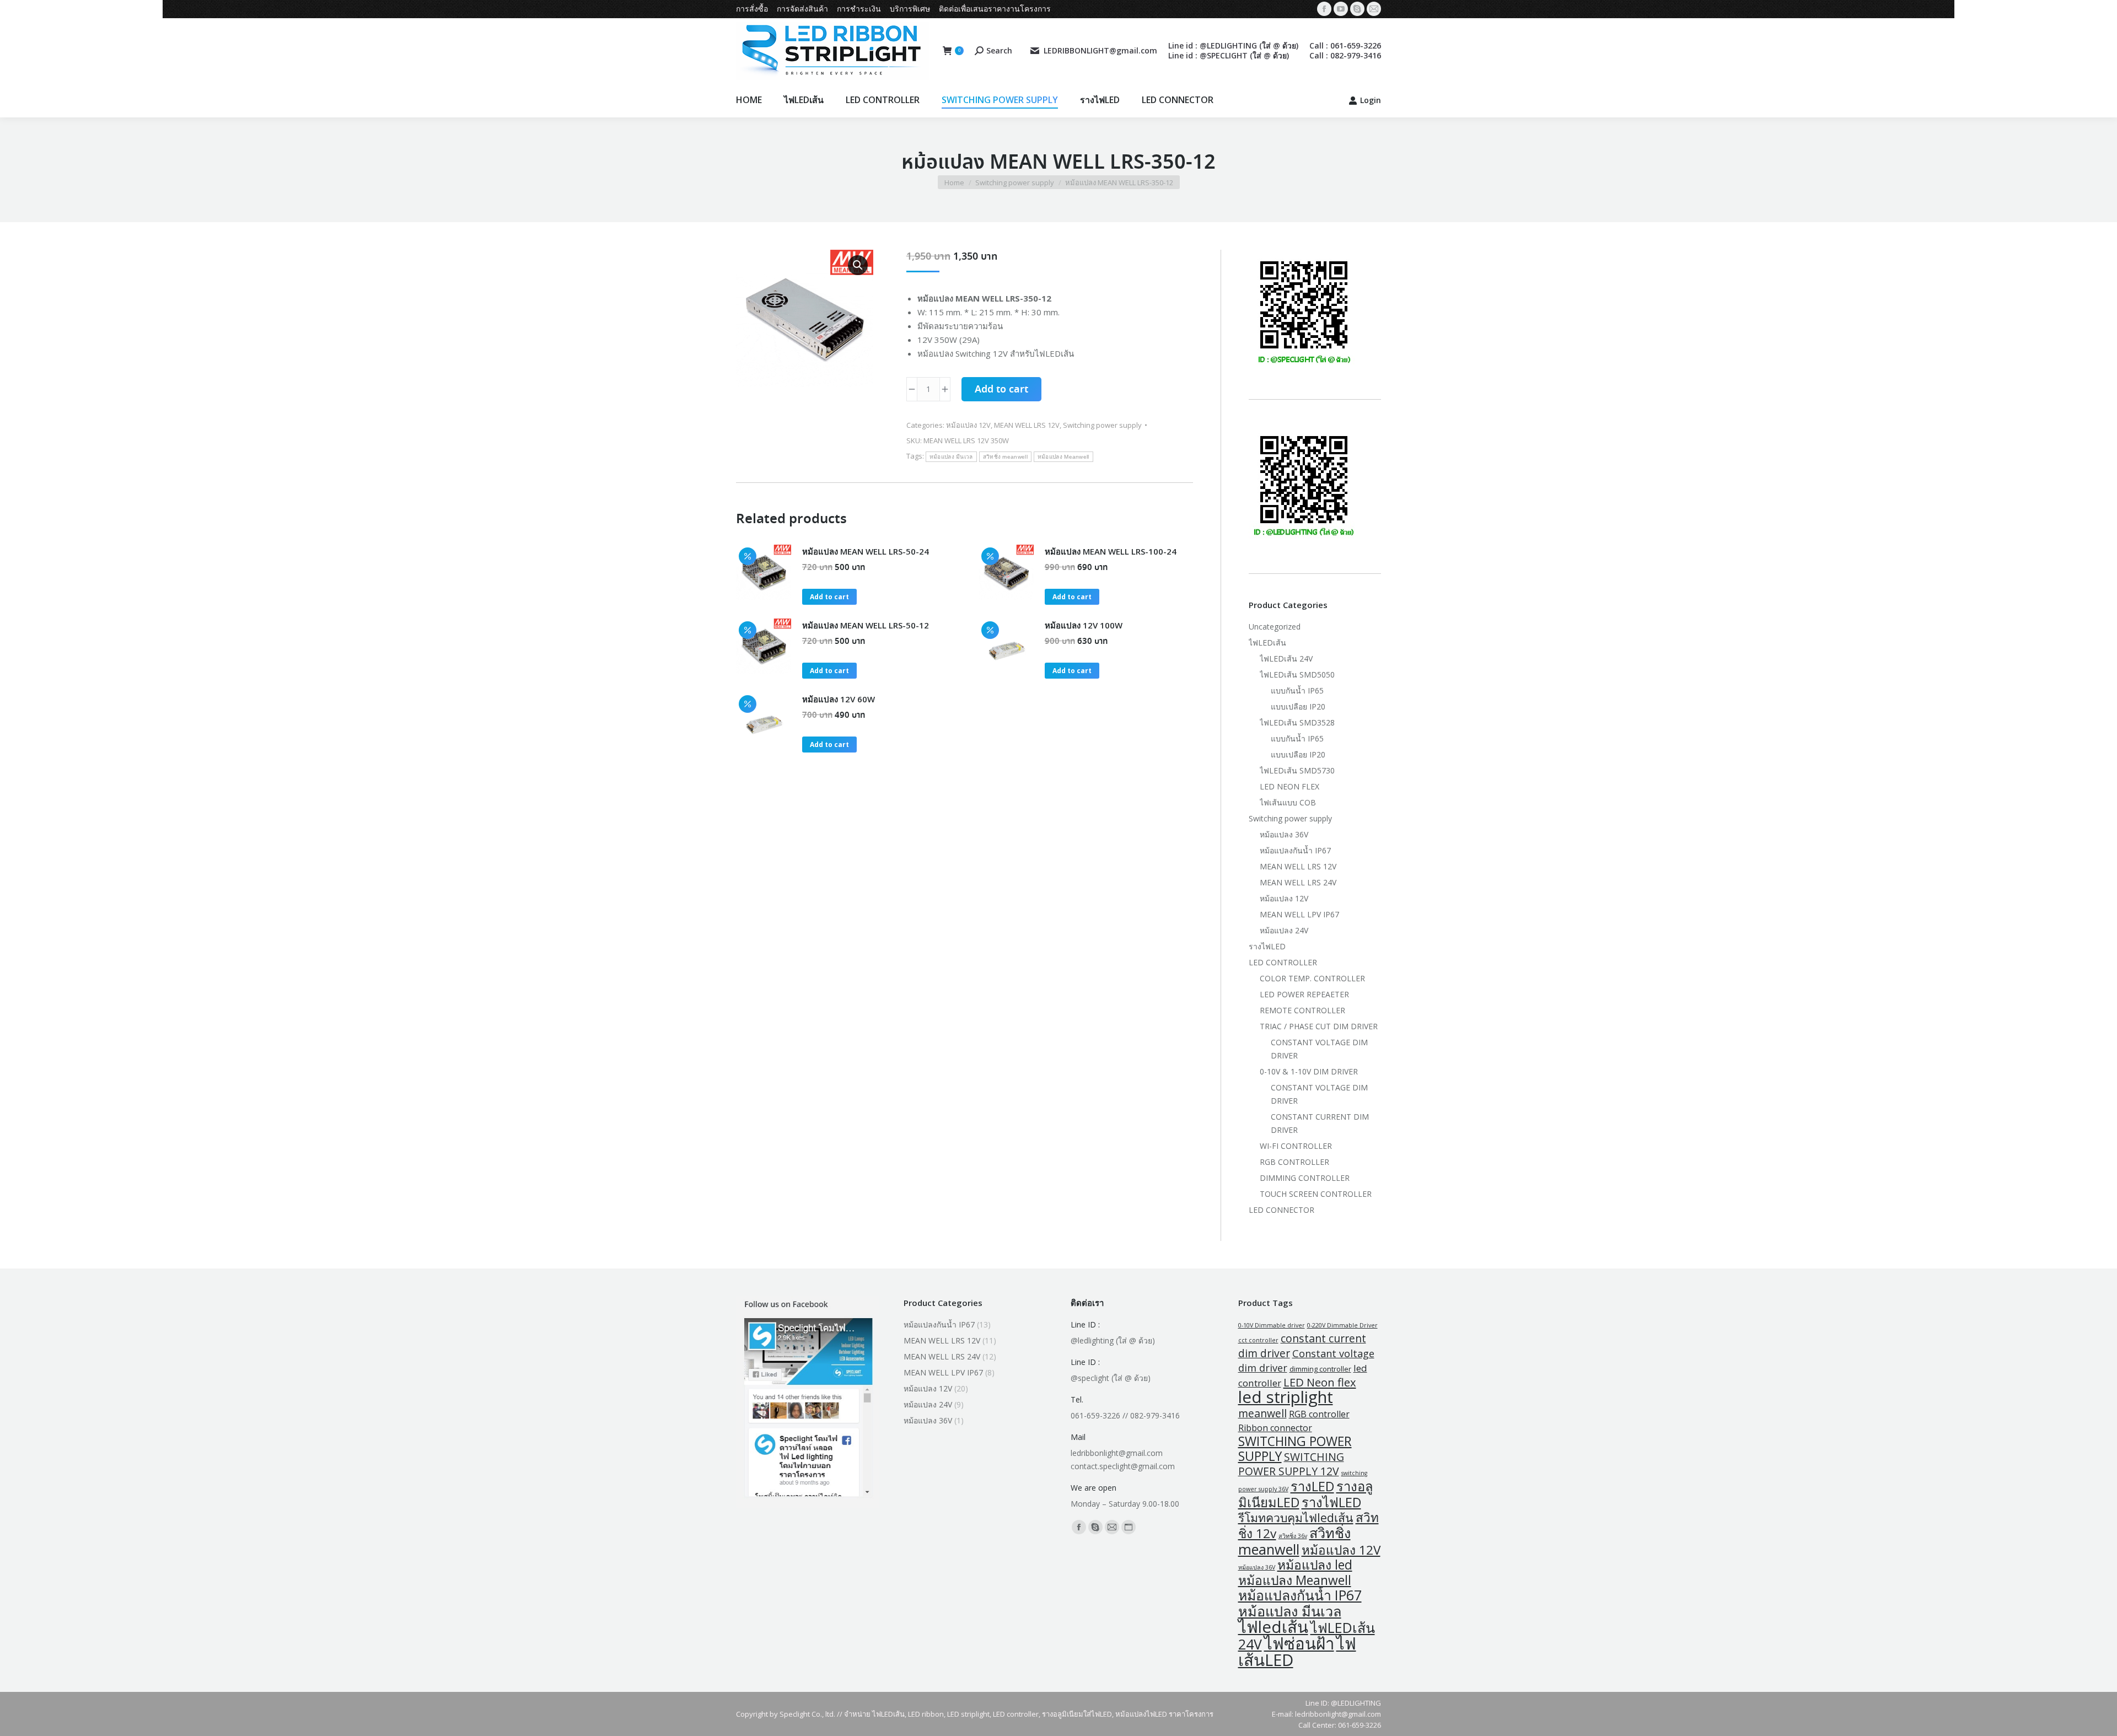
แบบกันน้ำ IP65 (1297, 690)
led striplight (1286, 1397)
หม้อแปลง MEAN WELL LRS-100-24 (1111, 551)
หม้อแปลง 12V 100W (1084, 625)
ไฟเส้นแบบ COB (1288, 802)
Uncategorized (1275, 627)
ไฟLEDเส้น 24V (1286, 659)
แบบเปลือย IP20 (1298, 706)
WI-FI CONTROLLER (1296, 1146)
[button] (858, 265)
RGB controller (1319, 1414)
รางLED (1312, 1486)
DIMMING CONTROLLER (1305, 1178)
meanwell (1262, 1413)
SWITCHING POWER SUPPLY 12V (1291, 1464)
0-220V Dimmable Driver (1342, 1325)
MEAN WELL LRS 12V (1027, 425)
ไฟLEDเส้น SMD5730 (1297, 770)
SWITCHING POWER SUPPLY (1295, 1449)
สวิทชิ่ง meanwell (1005, 457)
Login (1371, 100)
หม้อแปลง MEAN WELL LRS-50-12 (866, 625)
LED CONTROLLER (1283, 962)
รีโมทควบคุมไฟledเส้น (1296, 1517)
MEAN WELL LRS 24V (1298, 882)
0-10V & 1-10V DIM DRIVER (1309, 1071)
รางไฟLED (1267, 946)
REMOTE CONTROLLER (1302, 1010)
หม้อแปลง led (1315, 1565)
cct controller (1258, 1340)
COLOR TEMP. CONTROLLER (1312, 978)
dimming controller (1320, 1369)
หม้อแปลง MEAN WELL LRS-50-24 (866, 551)
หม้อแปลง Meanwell (1063, 457)
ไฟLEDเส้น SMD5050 (1297, 674)
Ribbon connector (1275, 1428)
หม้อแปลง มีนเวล (951, 457)
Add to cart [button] (829, 597)
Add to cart (1001, 390)
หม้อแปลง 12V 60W (839, 699)
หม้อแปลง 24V (1284, 930)
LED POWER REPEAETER (1304, 994)
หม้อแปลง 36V (1284, 834)
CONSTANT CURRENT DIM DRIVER (1320, 1123)
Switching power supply (1102, 425)
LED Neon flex (1320, 1382)
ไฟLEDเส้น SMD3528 (1297, 722)
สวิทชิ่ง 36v (1293, 1536)
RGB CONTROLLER (1294, 1162)
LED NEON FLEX (1289, 786)
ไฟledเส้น (1273, 1627)
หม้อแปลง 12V (968, 425)
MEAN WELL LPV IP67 (1299, 914)
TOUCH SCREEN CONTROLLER (1316, 1194)
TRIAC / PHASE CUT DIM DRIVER (1319, 1026)
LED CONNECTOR (1282, 1210)
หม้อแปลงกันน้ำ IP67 (1295, 850)
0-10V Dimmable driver (1272, 1325)
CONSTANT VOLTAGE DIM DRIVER (1319, 1049)
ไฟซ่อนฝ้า (1299, 1643)
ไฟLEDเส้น (1267, 643)
